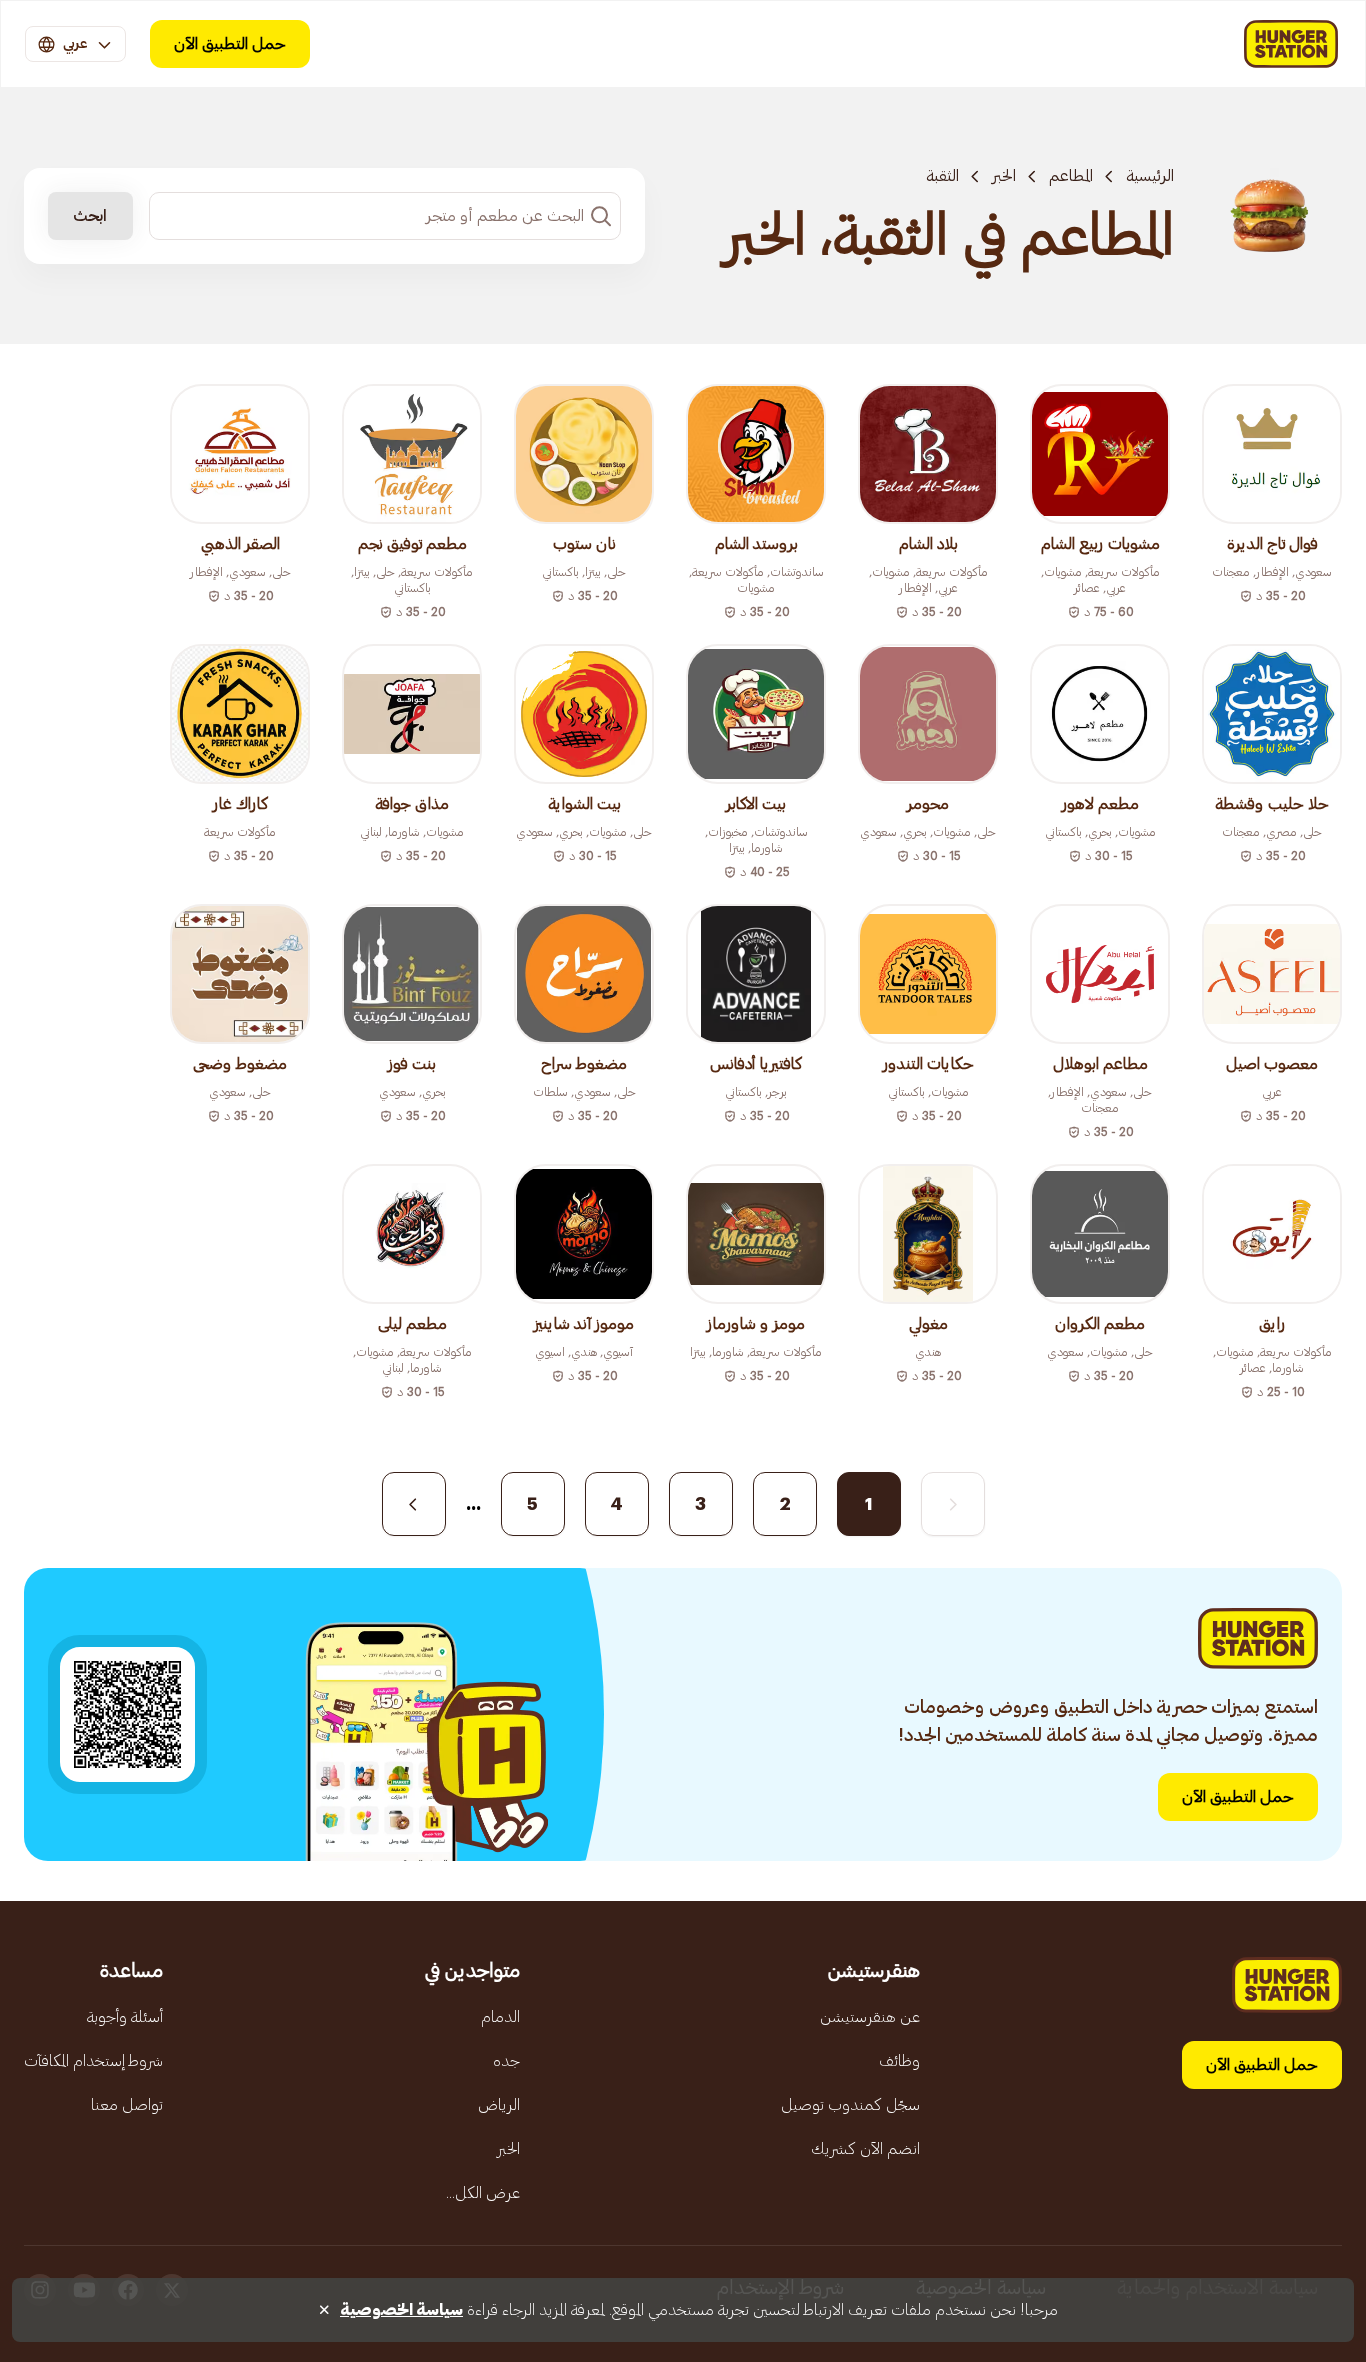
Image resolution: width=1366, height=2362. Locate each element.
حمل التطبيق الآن (230, 44)
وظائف (899, 2061)
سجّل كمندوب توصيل (850, 2105)
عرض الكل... (483, 2193)
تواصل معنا (127, 2105)
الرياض (499, 2105)
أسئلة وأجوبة (125, 2017)
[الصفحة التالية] (414, 1504)
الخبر (1004, 176)
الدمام (500, 2017)
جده (506, 2061)
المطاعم (1071, 176)
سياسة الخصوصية (401, 2310)
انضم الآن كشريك (865, 2149)
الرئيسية (1150, 176)
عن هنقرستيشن (870, 2017)
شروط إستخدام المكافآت (93, 2061)
